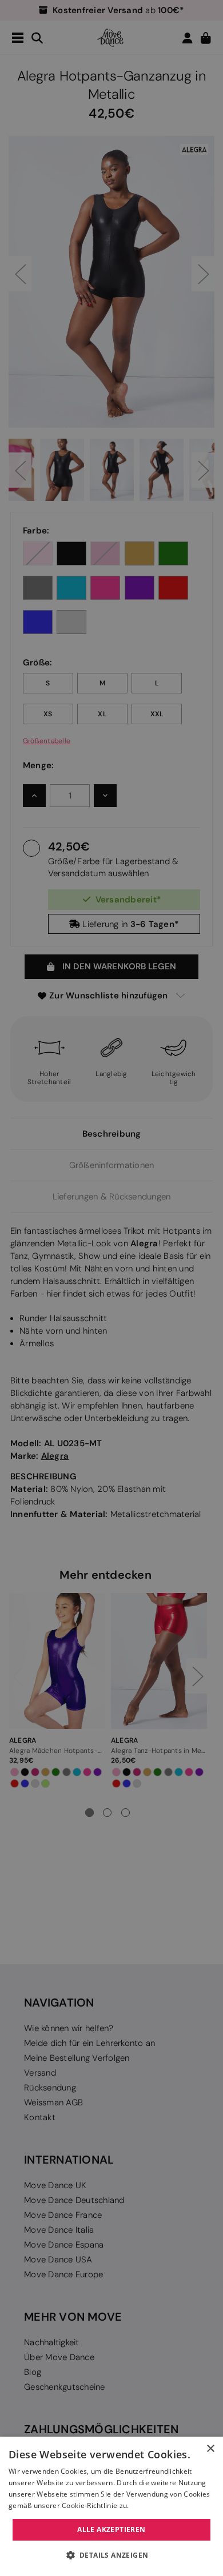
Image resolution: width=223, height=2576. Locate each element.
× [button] (210, 2449)
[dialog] (111, 2506)
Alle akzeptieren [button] (111, 2529)
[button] (112, 2555)
